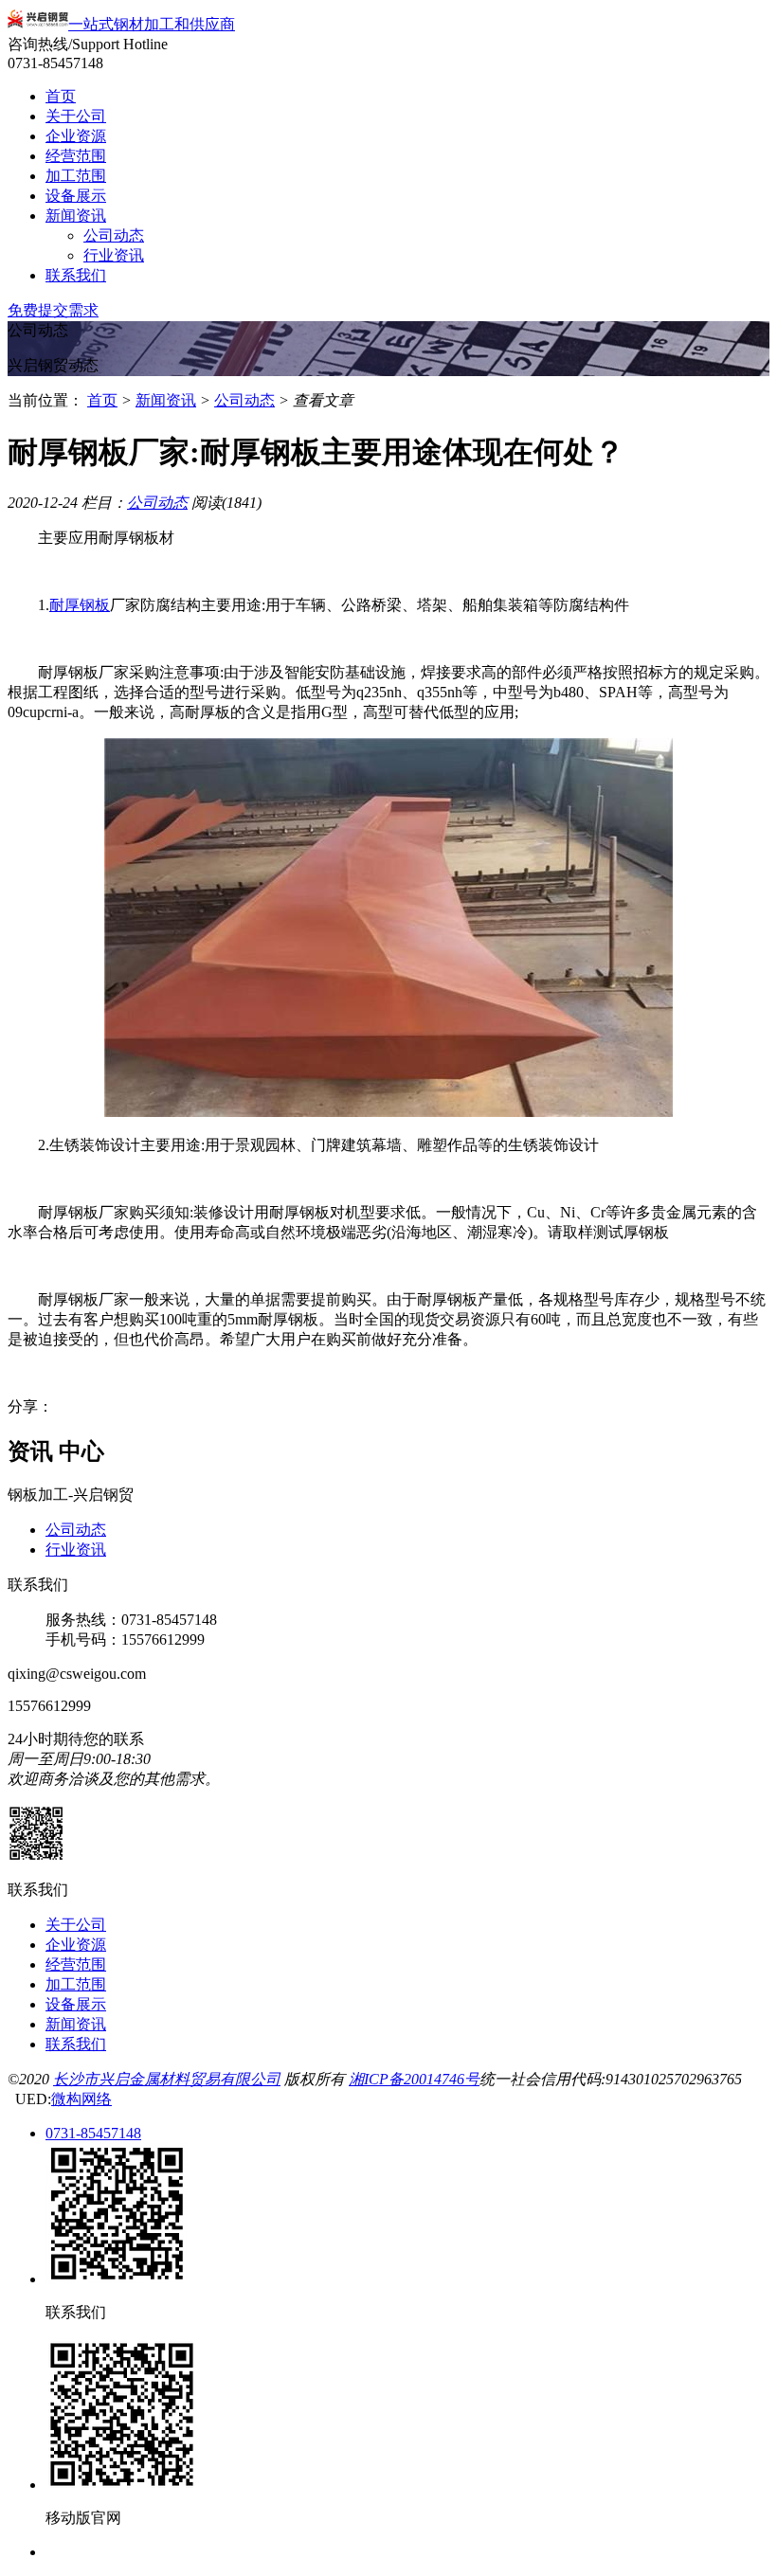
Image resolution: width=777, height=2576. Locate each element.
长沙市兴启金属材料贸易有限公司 (167, 2079)
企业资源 (76, 136)
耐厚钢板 (80, 605)
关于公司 (76, 116)
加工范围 (76, 176)
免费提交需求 (53, 310)
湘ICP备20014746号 (414, 2079)
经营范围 (76, 156)
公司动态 (114, 235)
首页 (61, 96)
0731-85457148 (93, 2133)
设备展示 (76, 196)
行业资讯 (114, 255)
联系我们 (76, 275)
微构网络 (81, 2099)
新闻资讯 (76, 216)
